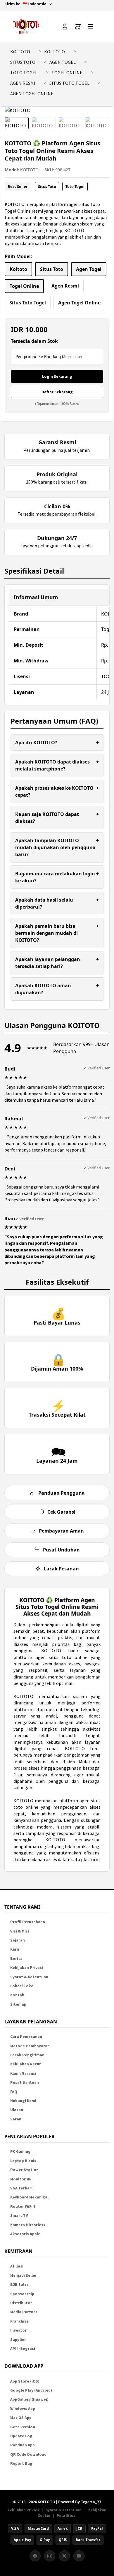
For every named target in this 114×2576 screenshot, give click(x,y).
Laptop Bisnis (23, 2161)
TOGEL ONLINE (67, 73)
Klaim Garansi (23, 2073)
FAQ (14, 2092)
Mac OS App (21, 2418)
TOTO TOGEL (24, 73)
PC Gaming (20, 2151)
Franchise (19, 2321)
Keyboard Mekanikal (29, 2197)
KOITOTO (20, 52)
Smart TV (19, 2216)
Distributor (21, 2303)
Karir (15, 1949)
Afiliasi (17, 2266)
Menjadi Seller (24, 2276)
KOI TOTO (55, 52)
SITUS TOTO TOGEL (69, 83)
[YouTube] (79, 2556)
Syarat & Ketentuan (29, 1977)
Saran (16, 2119)
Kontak (17, 1995)
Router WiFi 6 (23, 2206)
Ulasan (17, 2110)
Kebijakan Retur (26, 2064)
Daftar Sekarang (57, 392)
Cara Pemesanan (26, 2037)
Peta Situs (66, 2515)
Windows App (23, 2409)
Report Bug (21, 2463)
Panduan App (23, 2445)
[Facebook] (35, 2556)
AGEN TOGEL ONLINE (32, 94)
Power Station (24, 2170)
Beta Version (23, 2427)
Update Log (21, 2436)
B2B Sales (19, 2285)
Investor (18, 2330)
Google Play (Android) (31, 2390)
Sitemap (18, 2004)
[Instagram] (50, 2556)
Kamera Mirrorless (28, 2225)
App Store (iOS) (25, 2381)
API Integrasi (23, 2349)
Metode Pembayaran (30, 2046)
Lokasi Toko (22, 1986)
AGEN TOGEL (63, 62)
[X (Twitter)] (64, 2556)
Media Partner (24, 2312)
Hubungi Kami (23, 2101)
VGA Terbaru (22, 2188)
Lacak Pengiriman (27, 2055)
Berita (16, 1959)
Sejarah (18, 1940)
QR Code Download (28, 2454)
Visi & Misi (20, 1931)
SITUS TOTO (23, 62)
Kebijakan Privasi (27, 1968)
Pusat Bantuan (25, 2082)
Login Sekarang (57, 376)
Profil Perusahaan (28, 1922)
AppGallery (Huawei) (29, 2399)
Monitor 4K (21, 2179)
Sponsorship (22, 2294)
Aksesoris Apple (25, 2234)
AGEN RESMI (23, 83)
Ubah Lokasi (72, 357)
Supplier (18, 2340)
